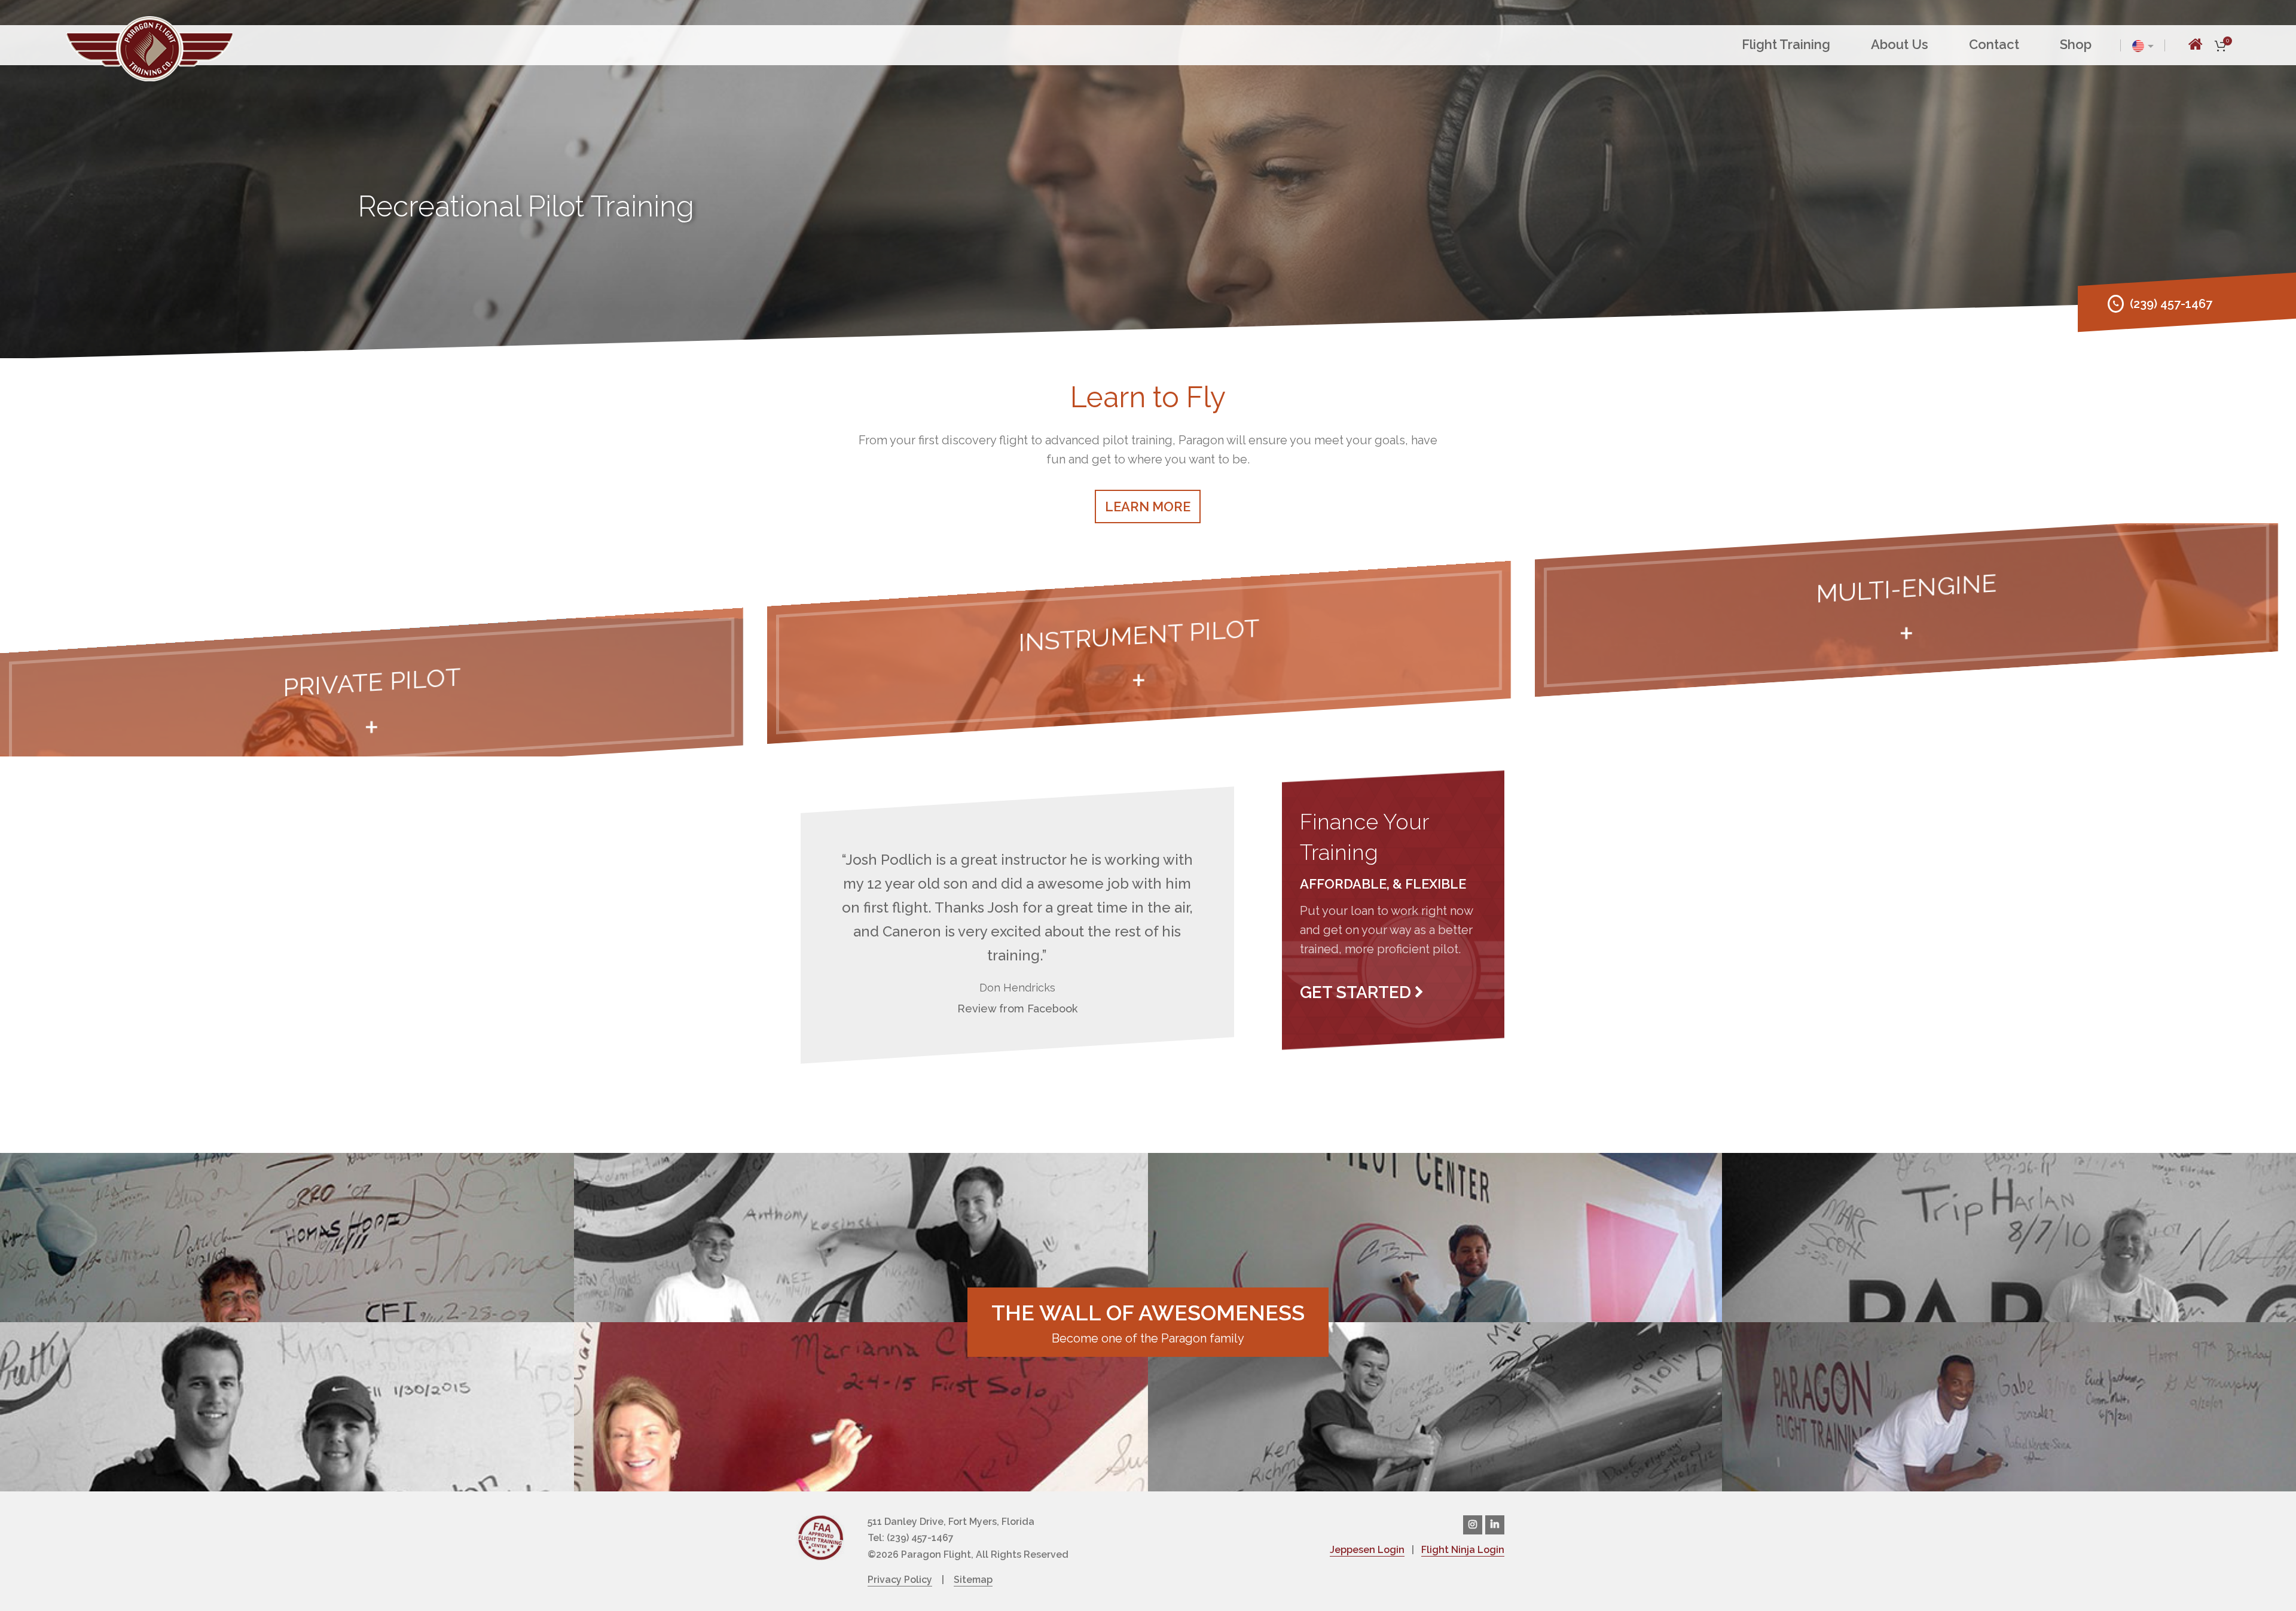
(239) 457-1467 (2171, 304)
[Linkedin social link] (1495, 1525)
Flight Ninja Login (1463, 1550)
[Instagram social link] (1473, 1525)
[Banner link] (372, 700)
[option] (287, 1238)
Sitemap (973, 1580)
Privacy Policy (900, 1580)
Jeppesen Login (1367, 1550)
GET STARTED (1355, 992)
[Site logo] (149, 47)
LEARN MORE (1148, 507)
